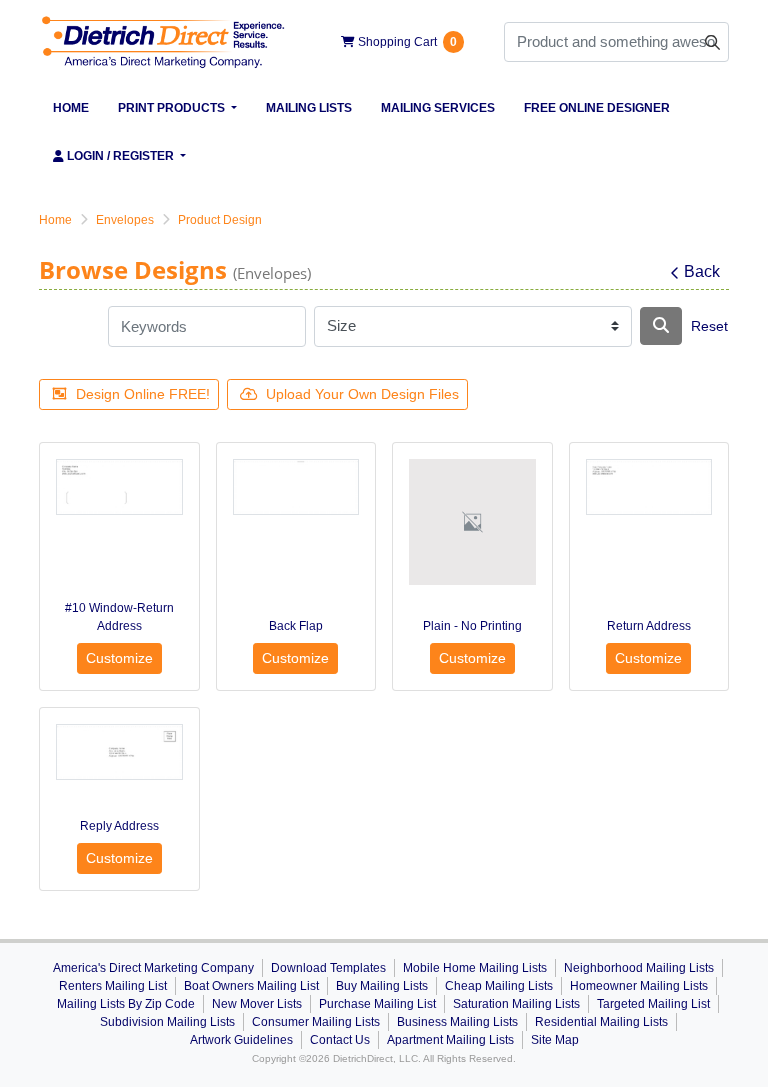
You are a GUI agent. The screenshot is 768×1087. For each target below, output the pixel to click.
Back (702, 271)
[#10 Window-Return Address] (119, 487)
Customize (119, 658)
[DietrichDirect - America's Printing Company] (164, 42)
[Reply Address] (119, 752)
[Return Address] (649, 487)
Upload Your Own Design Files (362, 394)
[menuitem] (71, 108)
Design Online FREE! (143, 394)
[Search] (661, 326)
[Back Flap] (296, 487)
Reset (709, 326)
